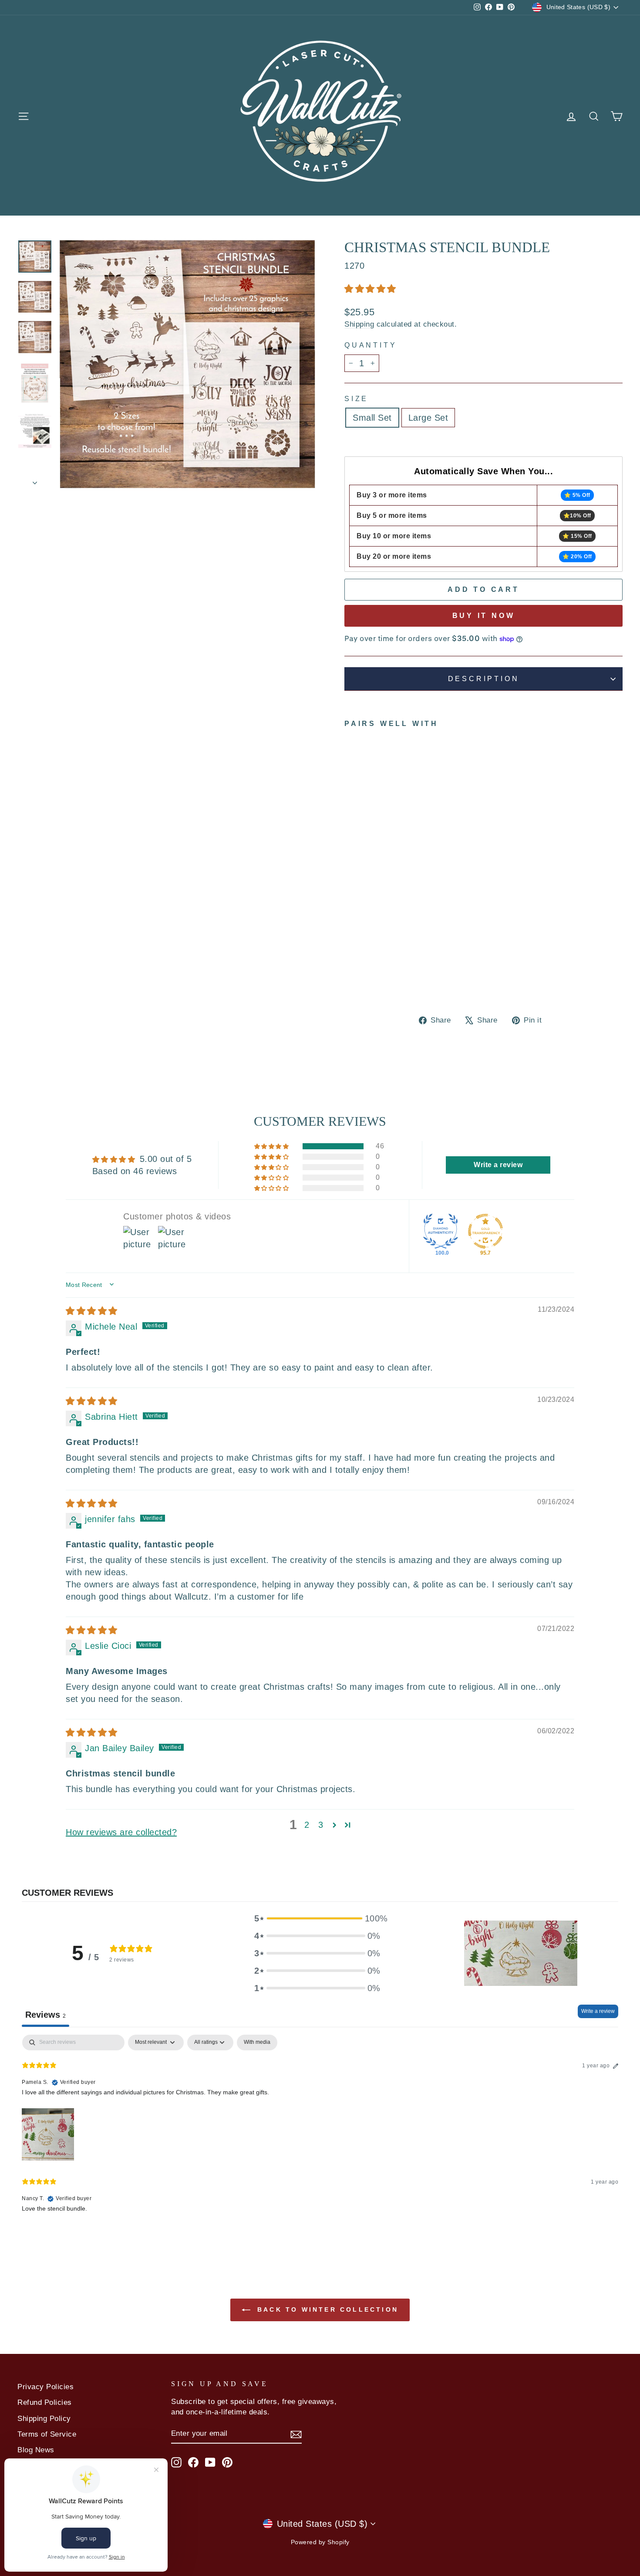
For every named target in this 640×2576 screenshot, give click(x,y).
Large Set (428, 418)
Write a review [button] (498, 1165)
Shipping (359, 324)
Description (484, 679)
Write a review (598, 2011)
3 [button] (321, 1825)
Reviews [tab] (45, 2015)
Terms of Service (47, 2434)
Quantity (371, 345)
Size (356, 399)
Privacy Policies (45, 2387)
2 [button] (307, 1825)
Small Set (372, 418)
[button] (370, 289)
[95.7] (485, 1231)
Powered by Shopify (320, 2542)
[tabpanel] (320, 2130)
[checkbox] (257, 2043)
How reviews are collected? (121, 1832)
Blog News (36, 2450)
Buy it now (484, 616)
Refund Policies (45, 2402)
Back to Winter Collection (326, 2309)
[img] (92, 1311)
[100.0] (441, 1231)
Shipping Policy (44, 2419)
